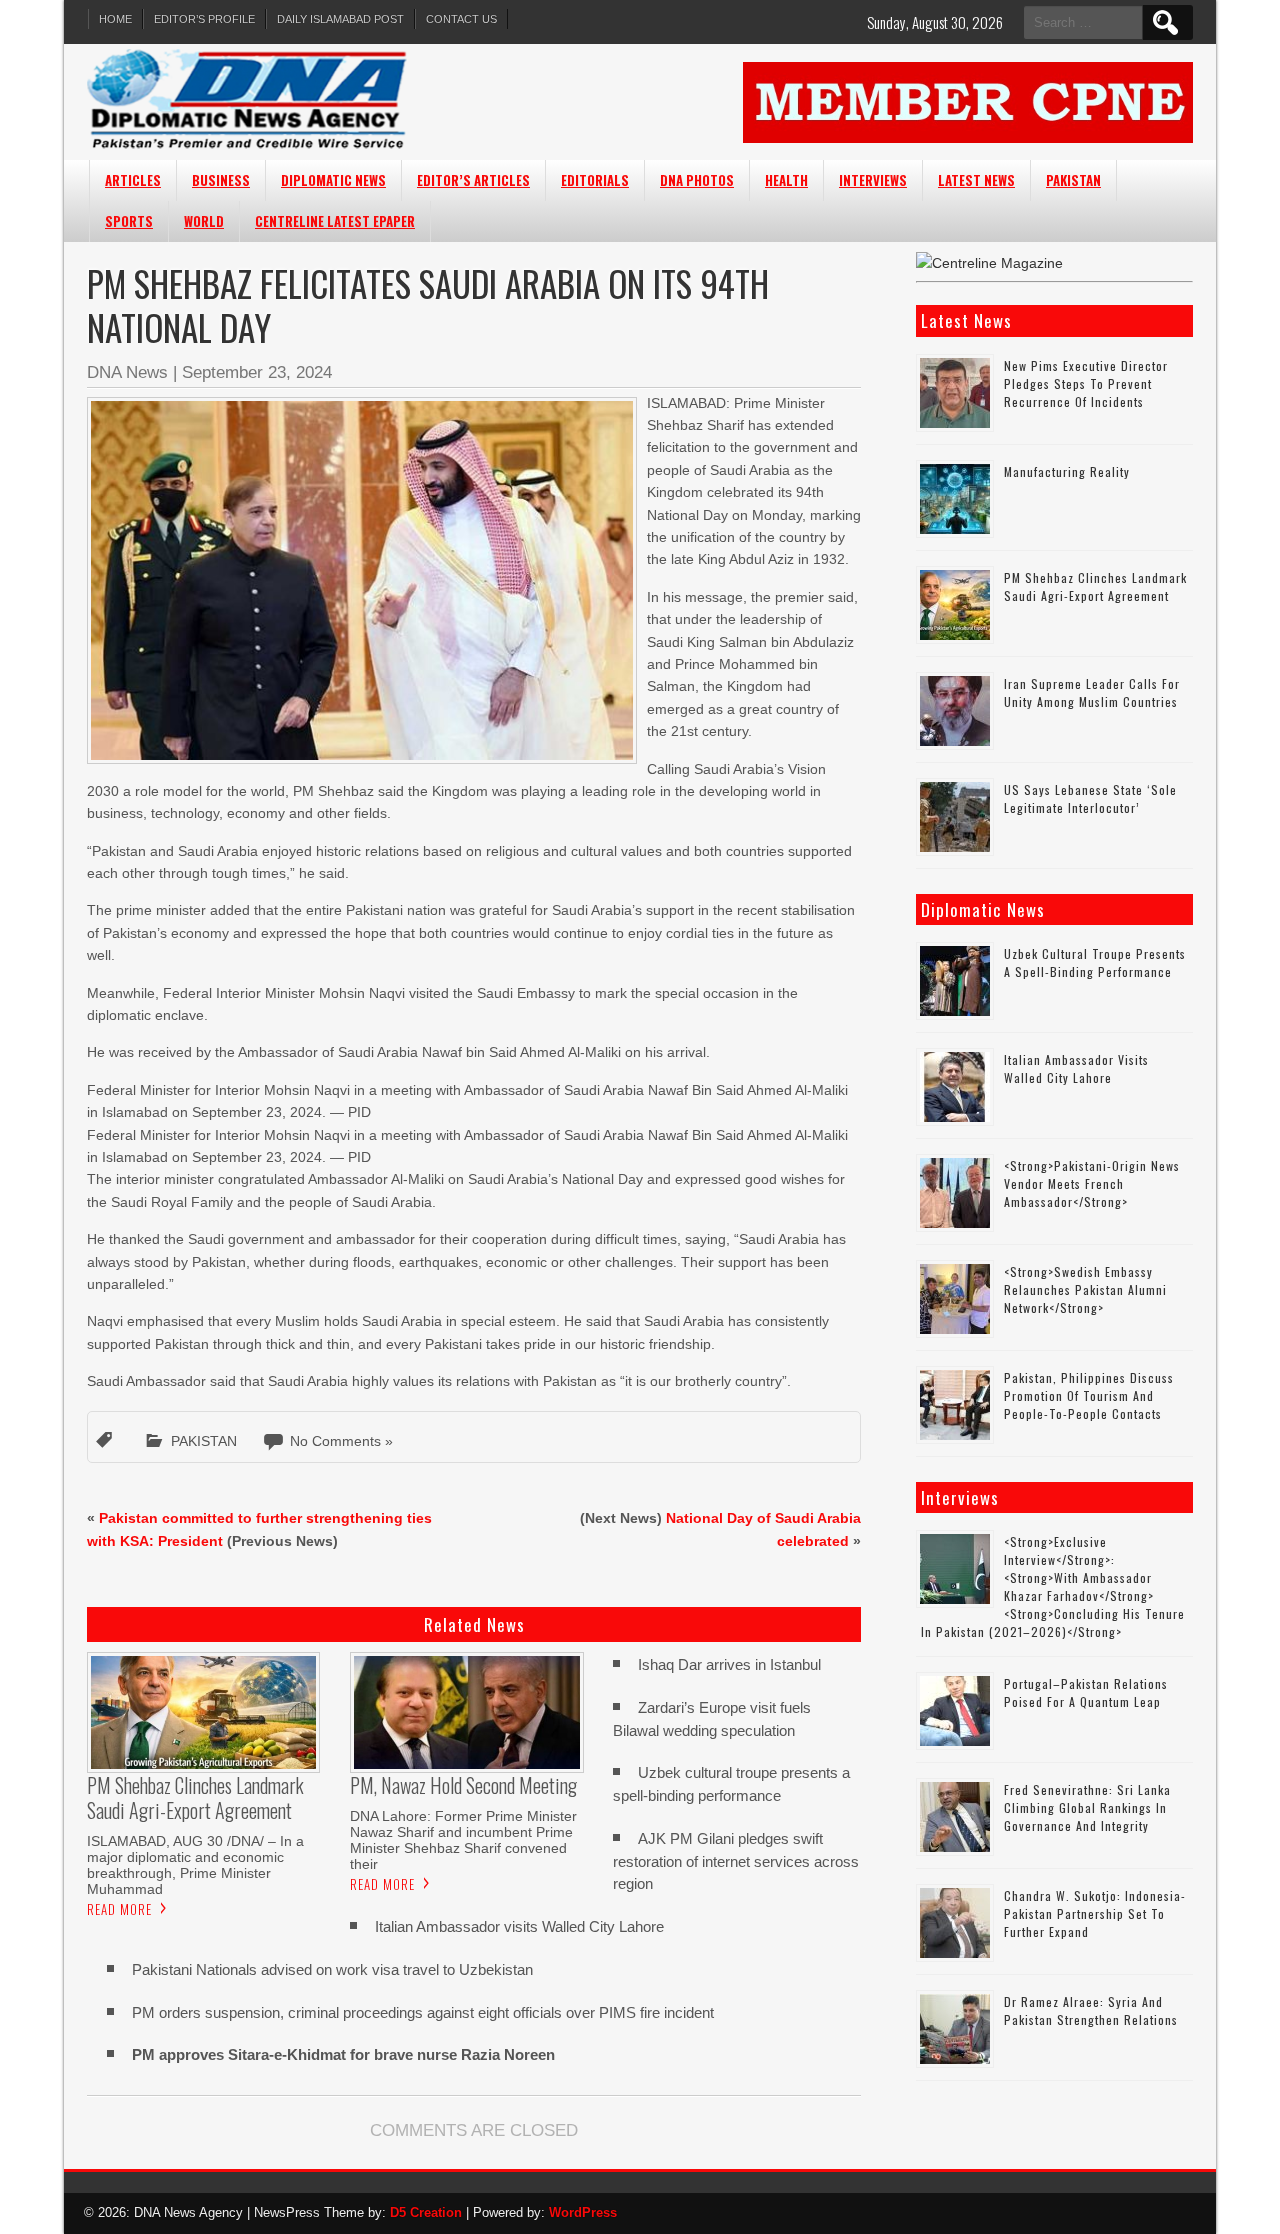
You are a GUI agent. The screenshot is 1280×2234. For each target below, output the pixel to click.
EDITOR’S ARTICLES (473, 180)
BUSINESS (221, 180)
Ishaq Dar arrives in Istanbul (729, 1664)
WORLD (204, 221)
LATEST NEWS (976, 180)
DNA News (127, 372)
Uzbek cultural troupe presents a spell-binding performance (1095, 962)
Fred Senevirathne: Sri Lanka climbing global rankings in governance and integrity (1087, 1807)
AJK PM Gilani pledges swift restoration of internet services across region (736, 1861)
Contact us (461, 19)
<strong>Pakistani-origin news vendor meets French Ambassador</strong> (1092, 1183)
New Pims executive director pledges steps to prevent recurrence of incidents (1086, 383)
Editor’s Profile (204, 19)
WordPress (583, 2212)
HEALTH (786, 180)
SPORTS (129, 221)
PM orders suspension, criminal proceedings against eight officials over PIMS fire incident (423, 2012)
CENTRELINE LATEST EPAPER (335, 221)
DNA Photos (697, 180)
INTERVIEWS (873, 180)
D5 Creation (426, 2212)
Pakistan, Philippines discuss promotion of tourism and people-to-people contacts (1089, 1395)
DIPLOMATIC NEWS (333, 180)
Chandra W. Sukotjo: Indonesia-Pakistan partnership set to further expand (1095, 1913)
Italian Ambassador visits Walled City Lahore (519, 1926)
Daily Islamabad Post (340, 19)
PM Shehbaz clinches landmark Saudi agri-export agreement (1095, 586)
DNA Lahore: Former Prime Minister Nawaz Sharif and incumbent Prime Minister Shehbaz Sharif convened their (463, 1840)
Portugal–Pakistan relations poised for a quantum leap (1086, 1692)
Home (115, 19)
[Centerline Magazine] (989, 263)
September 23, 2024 (257, 372)
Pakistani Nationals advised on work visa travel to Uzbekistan (332, 1969)
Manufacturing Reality (1067, 471)
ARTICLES (133, 180)
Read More (119, 1909)
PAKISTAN (1073, 180)
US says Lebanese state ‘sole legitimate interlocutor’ (1090, 798)
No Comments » (341, 1441)
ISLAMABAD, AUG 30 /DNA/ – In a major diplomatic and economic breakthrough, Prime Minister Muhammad (195, 1865)
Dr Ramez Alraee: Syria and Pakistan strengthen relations (1091, 2010)
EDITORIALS (595, 180)
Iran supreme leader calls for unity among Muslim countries (1092, 692)
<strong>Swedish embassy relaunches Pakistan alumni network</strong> (1085, 1289)
